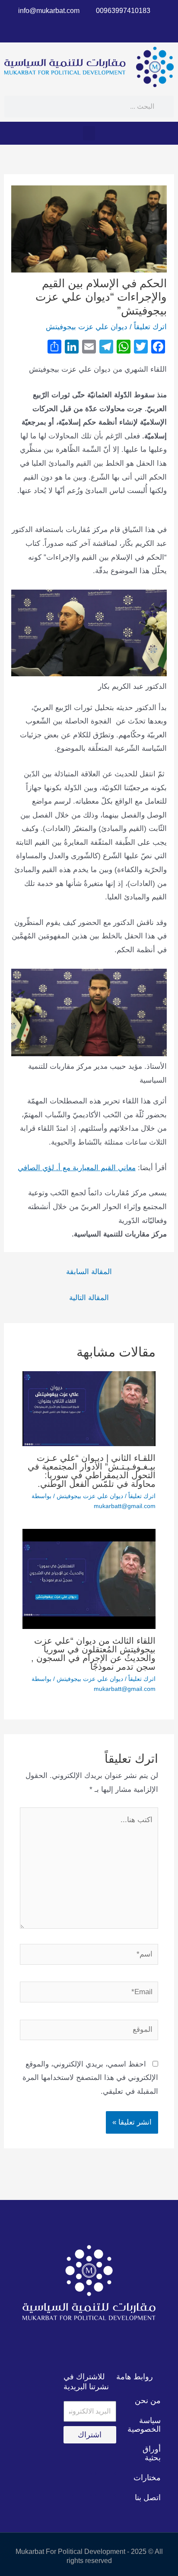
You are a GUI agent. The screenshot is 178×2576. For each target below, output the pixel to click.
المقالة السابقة (89, 1272)
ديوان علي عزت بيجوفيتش (87, 327)
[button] (89, 133)
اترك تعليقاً (150, 327)
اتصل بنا (148, 2498)
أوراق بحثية (152, 2453)
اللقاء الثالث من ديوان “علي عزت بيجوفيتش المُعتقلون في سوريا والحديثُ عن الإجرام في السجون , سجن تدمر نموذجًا (93, 1654)
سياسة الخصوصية (144, 2425)
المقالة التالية (89, 1298)
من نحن (148, 2401)
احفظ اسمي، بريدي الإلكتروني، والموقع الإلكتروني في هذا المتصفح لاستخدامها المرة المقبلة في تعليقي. (90, 2078)
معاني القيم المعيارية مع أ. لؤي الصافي (77, 1168)
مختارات (147, 2478)
